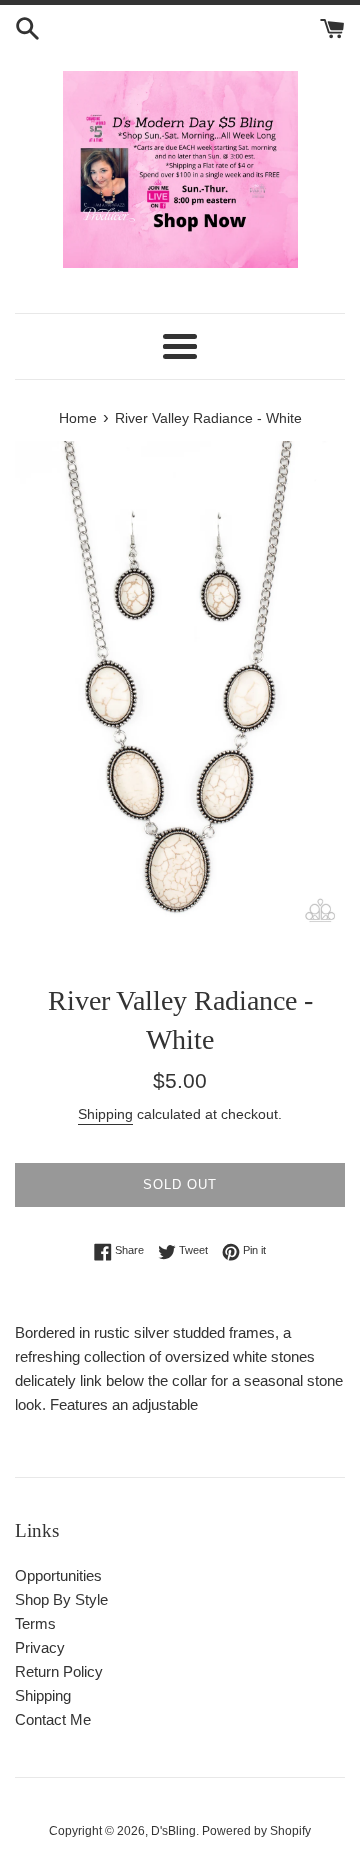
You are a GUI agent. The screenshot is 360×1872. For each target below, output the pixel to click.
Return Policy (59, 1671)
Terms (35, 1623)
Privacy (40, 1647)
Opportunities (58, 1575)
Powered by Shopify (256, 1831)
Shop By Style (61, 1599)
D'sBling (173, 1831)
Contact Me (53, 1719)
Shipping (105, 1114)
